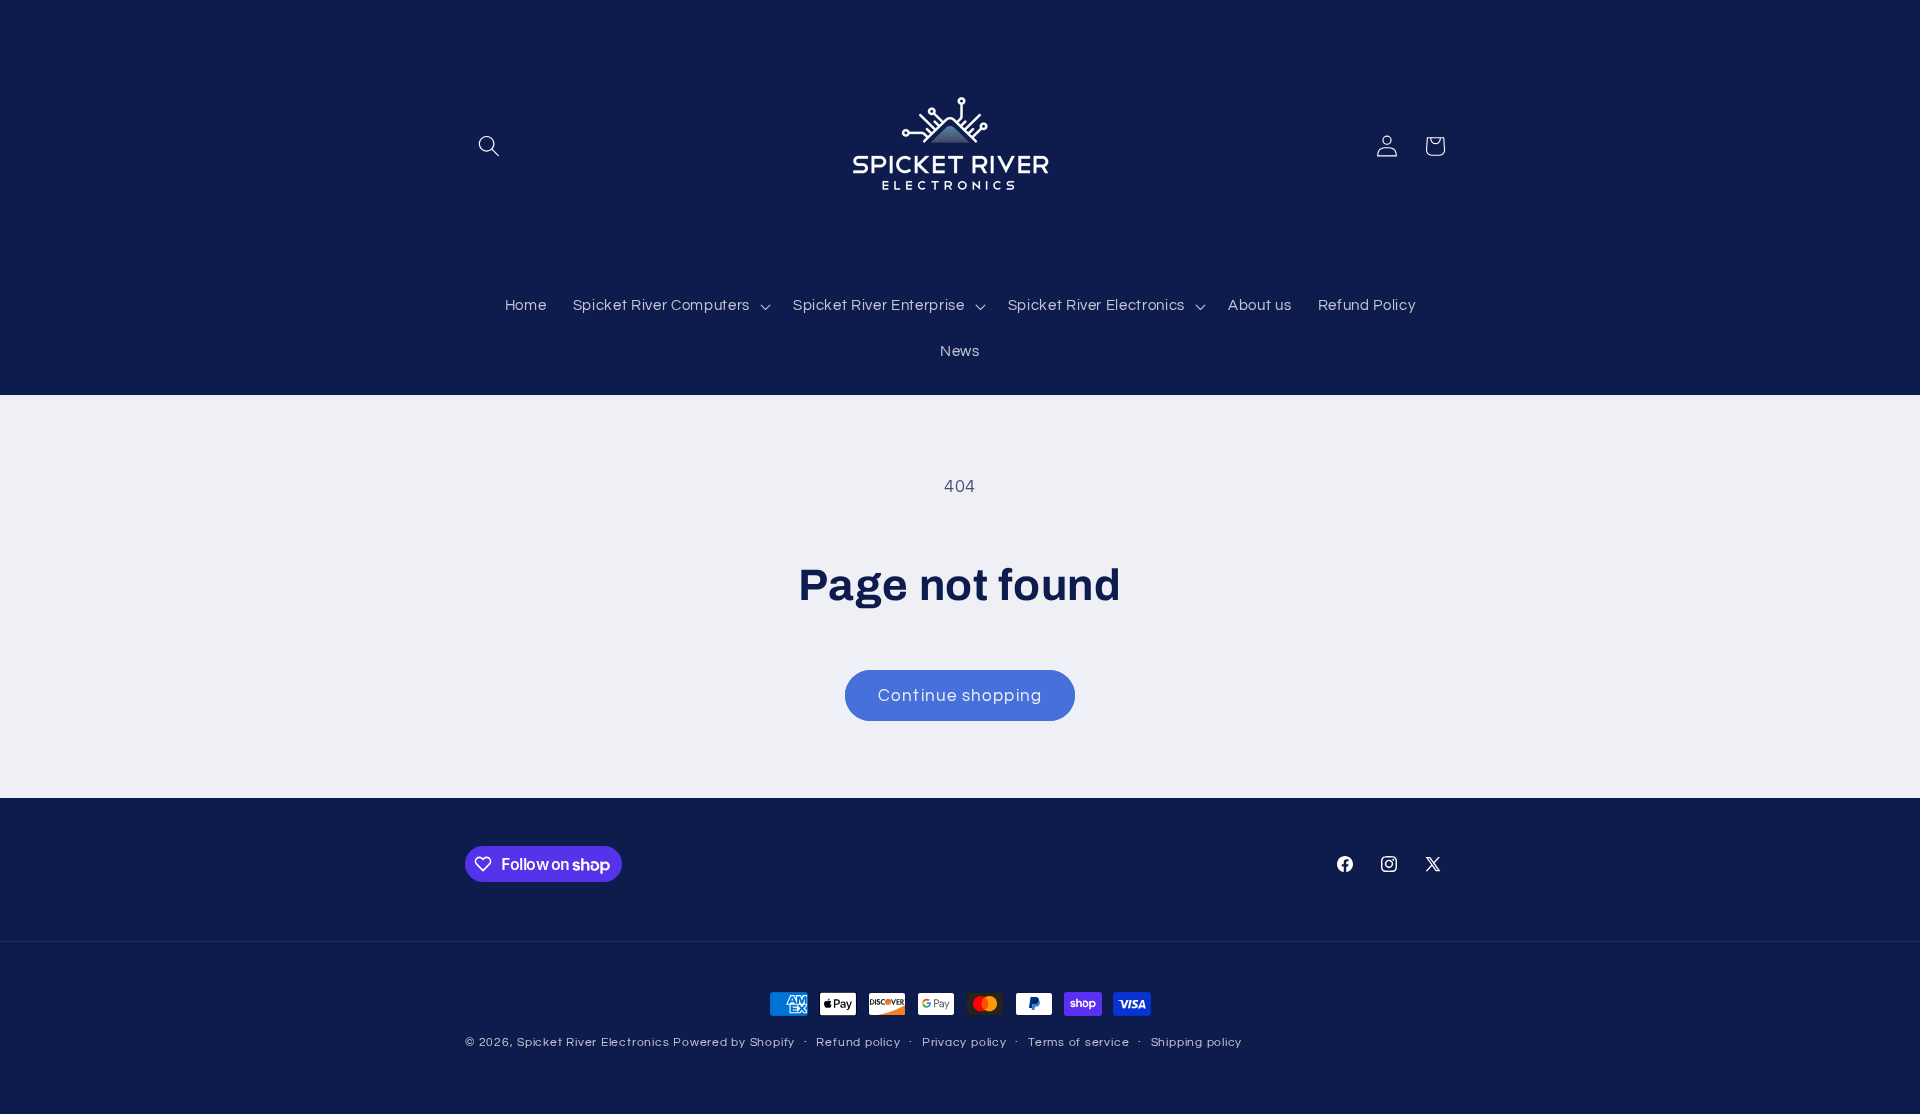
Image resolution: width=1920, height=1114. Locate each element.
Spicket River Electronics (593, 1042)
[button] (489, 146)
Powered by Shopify (734, 1042)
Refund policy (858, 1042)
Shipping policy (1197, 1042)
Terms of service (1078, 1042)
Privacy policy (964, 1042)
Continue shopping (960, 695)
